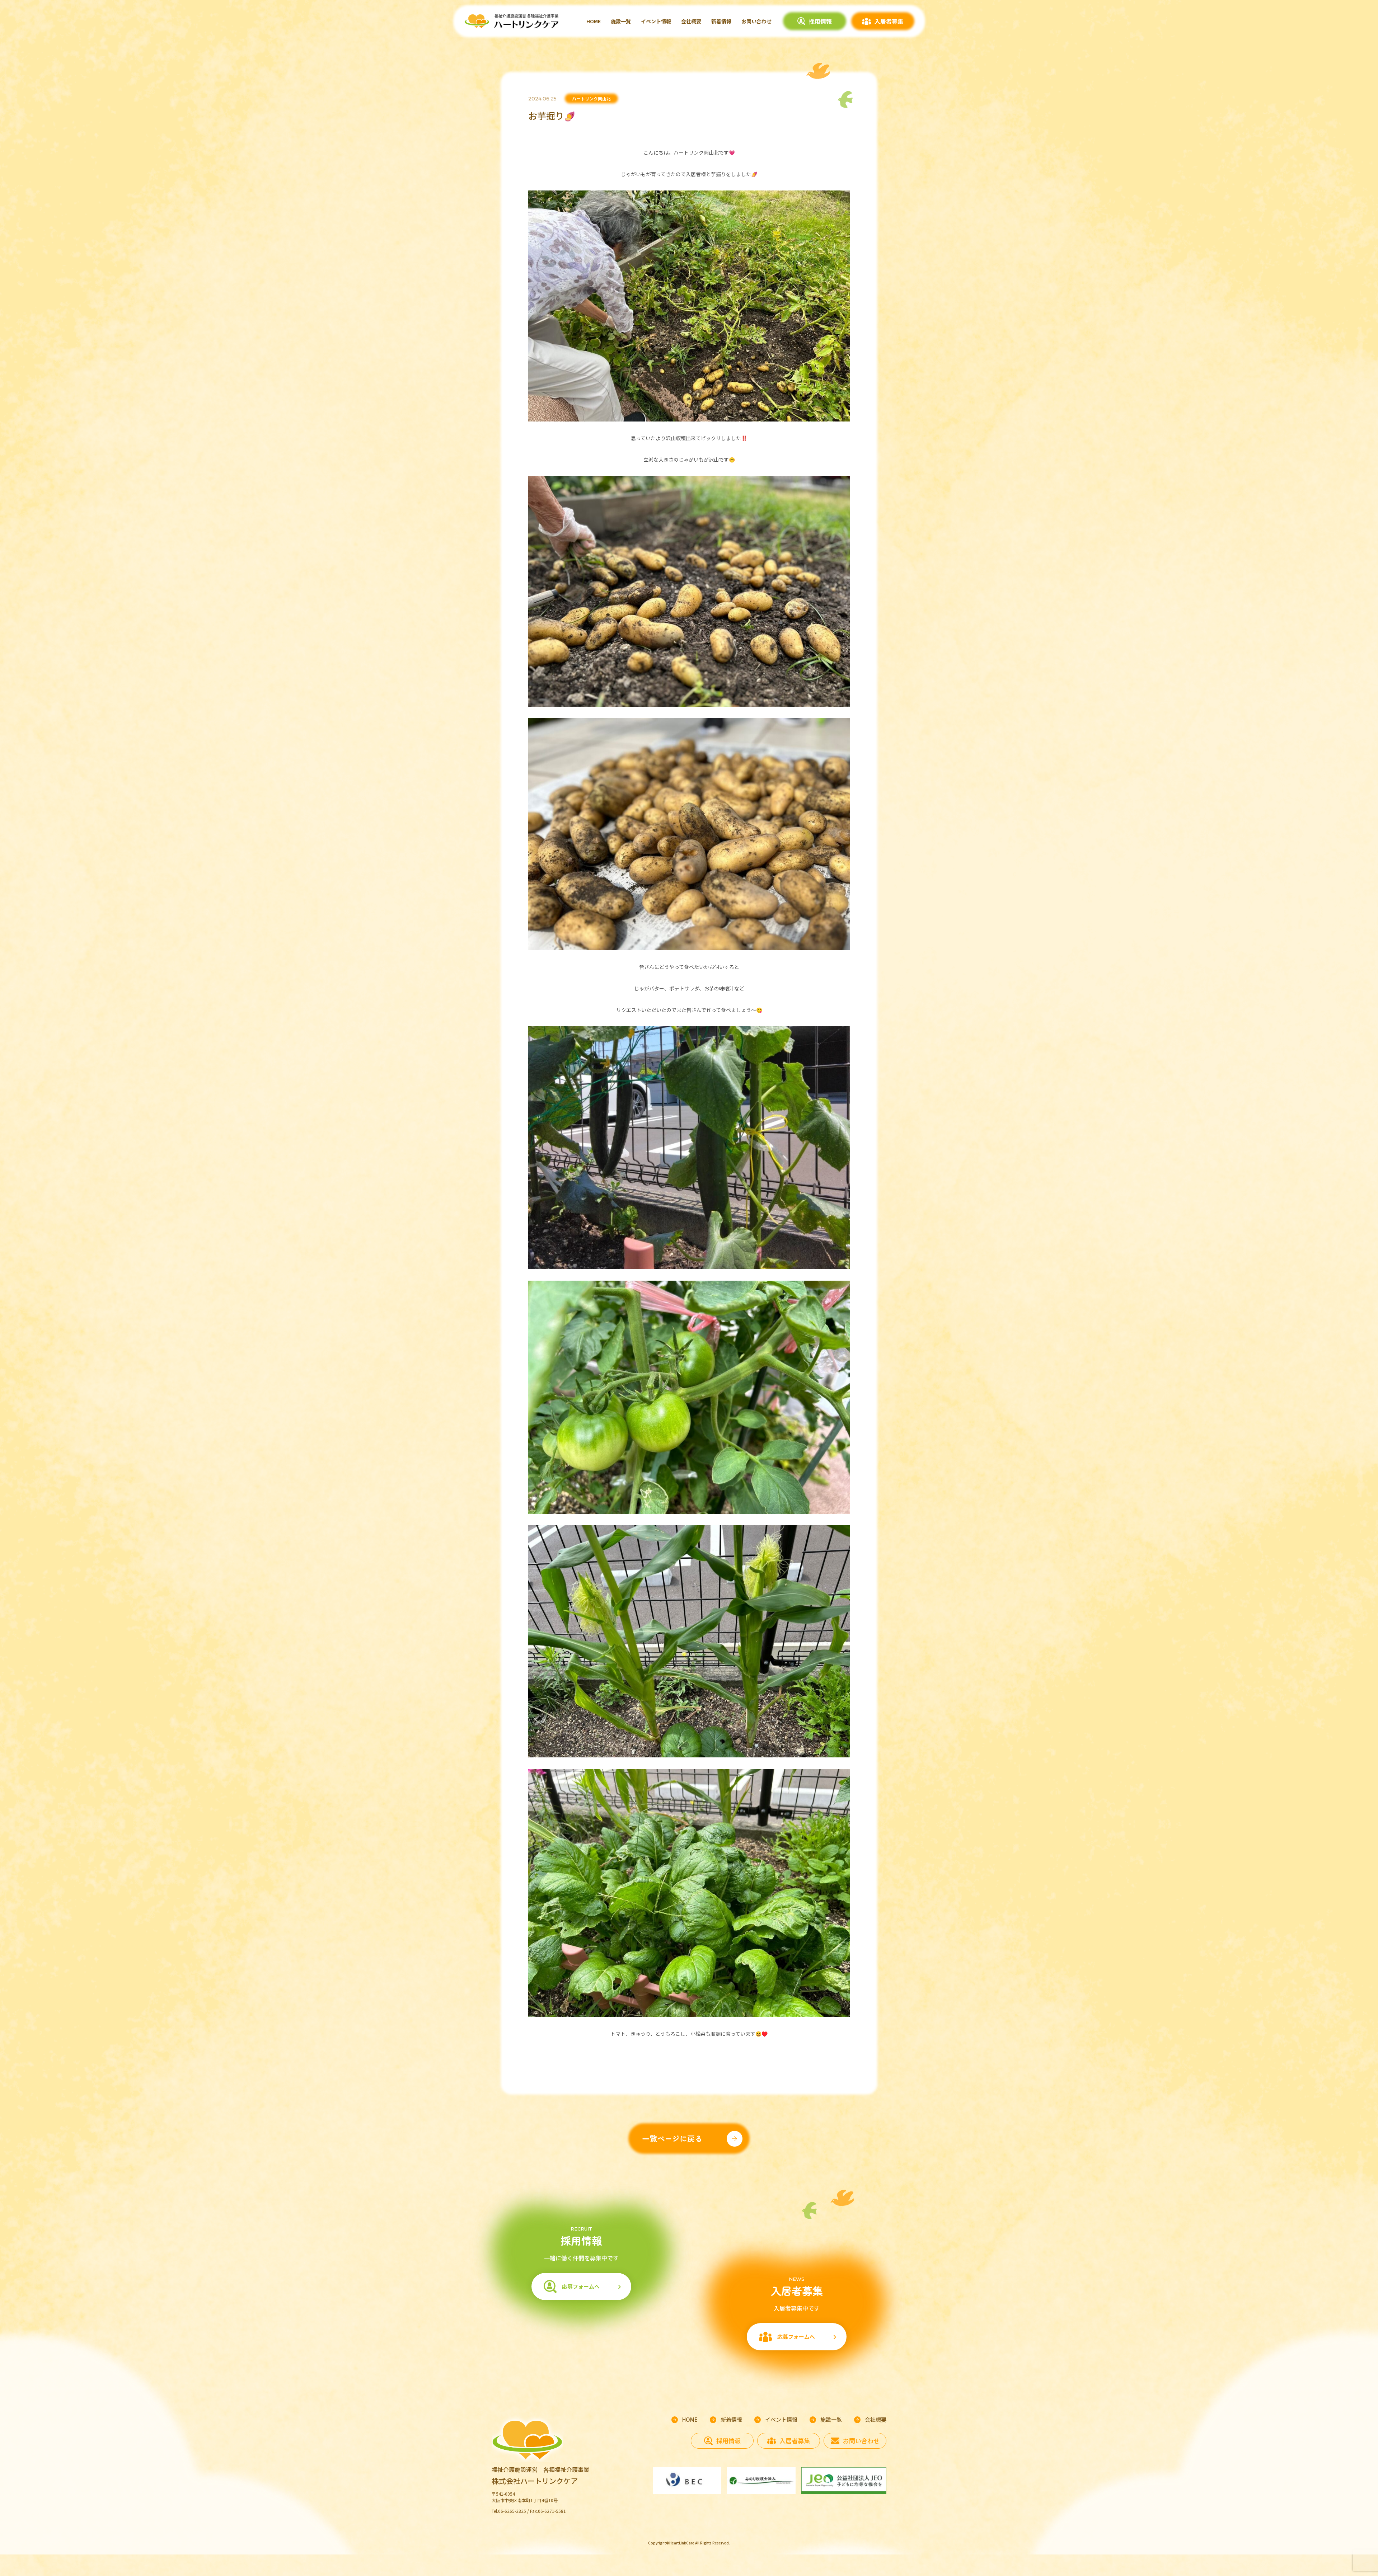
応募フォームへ (581, 2286)
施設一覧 (621, 21)
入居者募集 (889, 21)
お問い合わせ (756, 21)
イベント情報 (656, 21)
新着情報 (721, 21)
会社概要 (691, 21)
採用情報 (820, 21)
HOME (594, 21)
